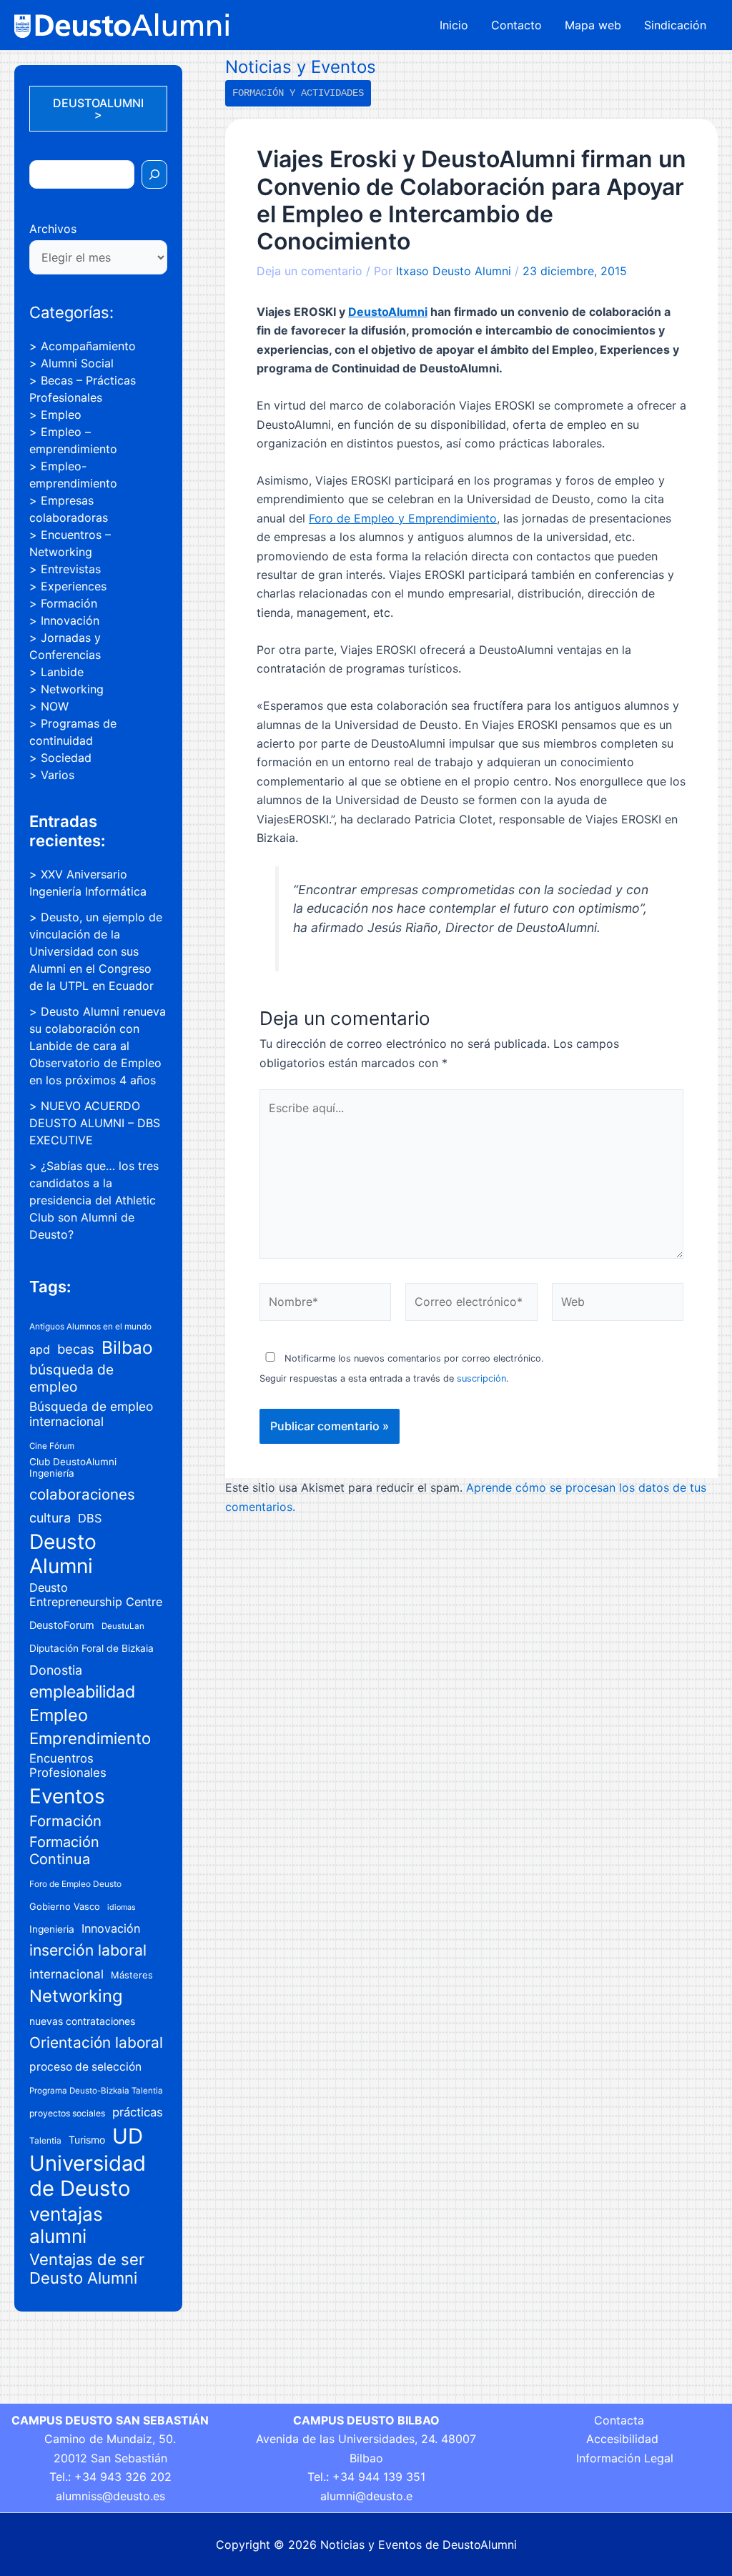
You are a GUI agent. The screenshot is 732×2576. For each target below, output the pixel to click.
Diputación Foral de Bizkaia (91, 1648)
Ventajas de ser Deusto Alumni (87, 2269)
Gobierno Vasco (65, 1906)
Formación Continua (64, 1851)
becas (76, 1349)
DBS (90, 1518)
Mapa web (593, 25)
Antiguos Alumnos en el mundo (90, 1326)
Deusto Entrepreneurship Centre (96, 1595)
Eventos (67, 1796)
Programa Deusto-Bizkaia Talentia (96, 2091)
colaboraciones (82, 1494)
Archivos (53, 229)
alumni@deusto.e (366, 2496)
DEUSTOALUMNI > (98, 109)
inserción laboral (88, 1950)
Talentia (45, 2140)
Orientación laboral (96, 2042)
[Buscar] (154, 174)
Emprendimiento (90, 1738)
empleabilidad (82, 1692)
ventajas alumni (66, 2225)
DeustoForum (62, 1625)
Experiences (74, 586)
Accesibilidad (622, 2439)
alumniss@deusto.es (110, 2496)
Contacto (516, 25)
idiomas (122, 1907)
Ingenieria (52, 1929)
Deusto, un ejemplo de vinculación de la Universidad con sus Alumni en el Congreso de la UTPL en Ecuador (96, 951)
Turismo (87, 2140)
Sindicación (675, 25)
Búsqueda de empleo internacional (91, 1414)
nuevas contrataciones (82, 2021)
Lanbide (62, 672)
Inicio (454, 25)
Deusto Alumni (63, 1554)
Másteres (132, 1975)
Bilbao (127, 1347)
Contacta (619, 2420)
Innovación (70, 620)
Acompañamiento (88, 346)
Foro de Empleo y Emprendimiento (403, 518)
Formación (69, 603)
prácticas (138, 2112)
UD (128, 2136)
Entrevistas (71, 569)
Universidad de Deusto (88, 2176)
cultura (50, 1518)
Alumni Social (77, 363)
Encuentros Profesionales (68, 1765)
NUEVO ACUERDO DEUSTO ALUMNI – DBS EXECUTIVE (95, 1123)
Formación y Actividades (298, 93)
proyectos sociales (67, 2113)
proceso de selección (85, 2067)
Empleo (61, 415)
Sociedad (66, 758)
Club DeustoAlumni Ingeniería (73, 1467)
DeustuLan (123, 1626)
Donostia (56, 1670)
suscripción (481, 1378)
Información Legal (625, 2458)
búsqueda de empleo (71, 1378)
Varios (58, 775)
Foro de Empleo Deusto (75, 1884)
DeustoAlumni (388, 312)
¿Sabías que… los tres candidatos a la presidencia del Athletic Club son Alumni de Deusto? (94, 1200)
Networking (72, 689)
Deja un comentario (310, 271)
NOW (55, 706)
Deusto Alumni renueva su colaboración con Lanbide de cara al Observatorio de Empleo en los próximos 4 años (98, 1046)
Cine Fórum (52, 1446)
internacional (66, 1974)
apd (40, 1349)
